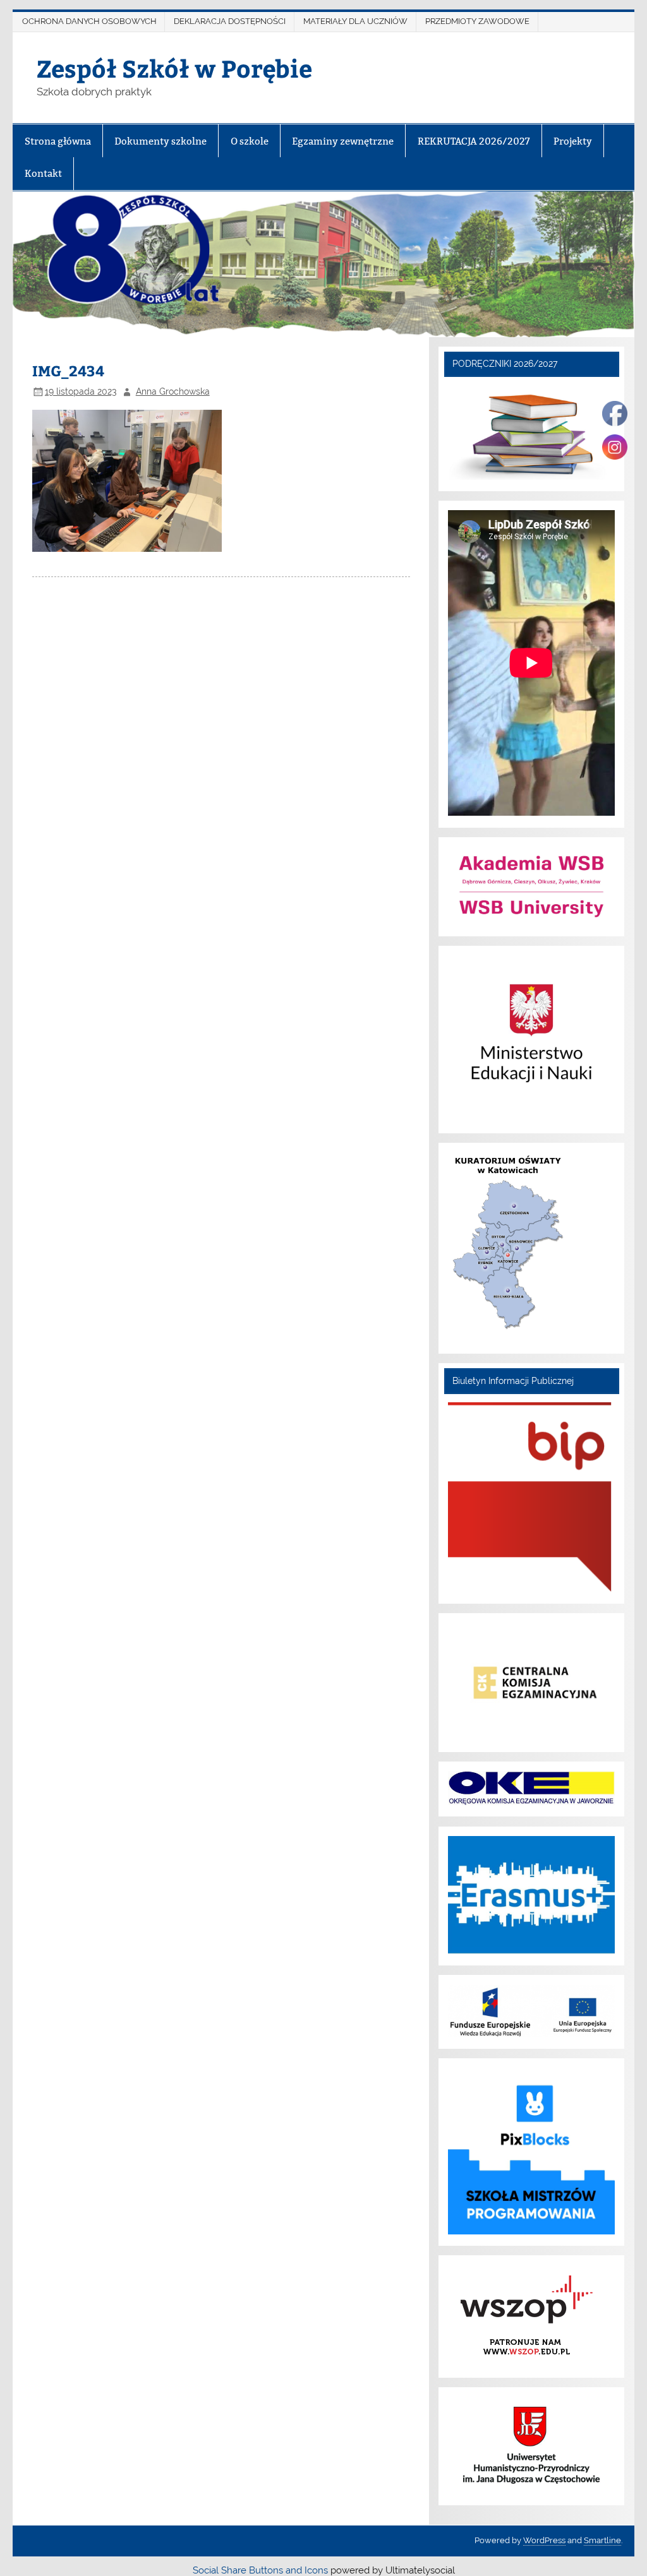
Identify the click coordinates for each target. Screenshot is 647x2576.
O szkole (250, 141)
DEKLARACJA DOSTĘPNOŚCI (230, 21)
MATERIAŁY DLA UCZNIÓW (355, 21)
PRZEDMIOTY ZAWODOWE (477, 21)
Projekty (573, 141)
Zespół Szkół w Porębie (174, 68)
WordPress (544, 2540)
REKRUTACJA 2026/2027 (474, 141)
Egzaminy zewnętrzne (343, 141)
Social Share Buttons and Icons (260, 2570)
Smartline (602, 2540)
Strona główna (58, 141)
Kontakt (43, 173)
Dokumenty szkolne (160, 141)
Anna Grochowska (173, 391)
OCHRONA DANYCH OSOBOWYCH (89, 21)
